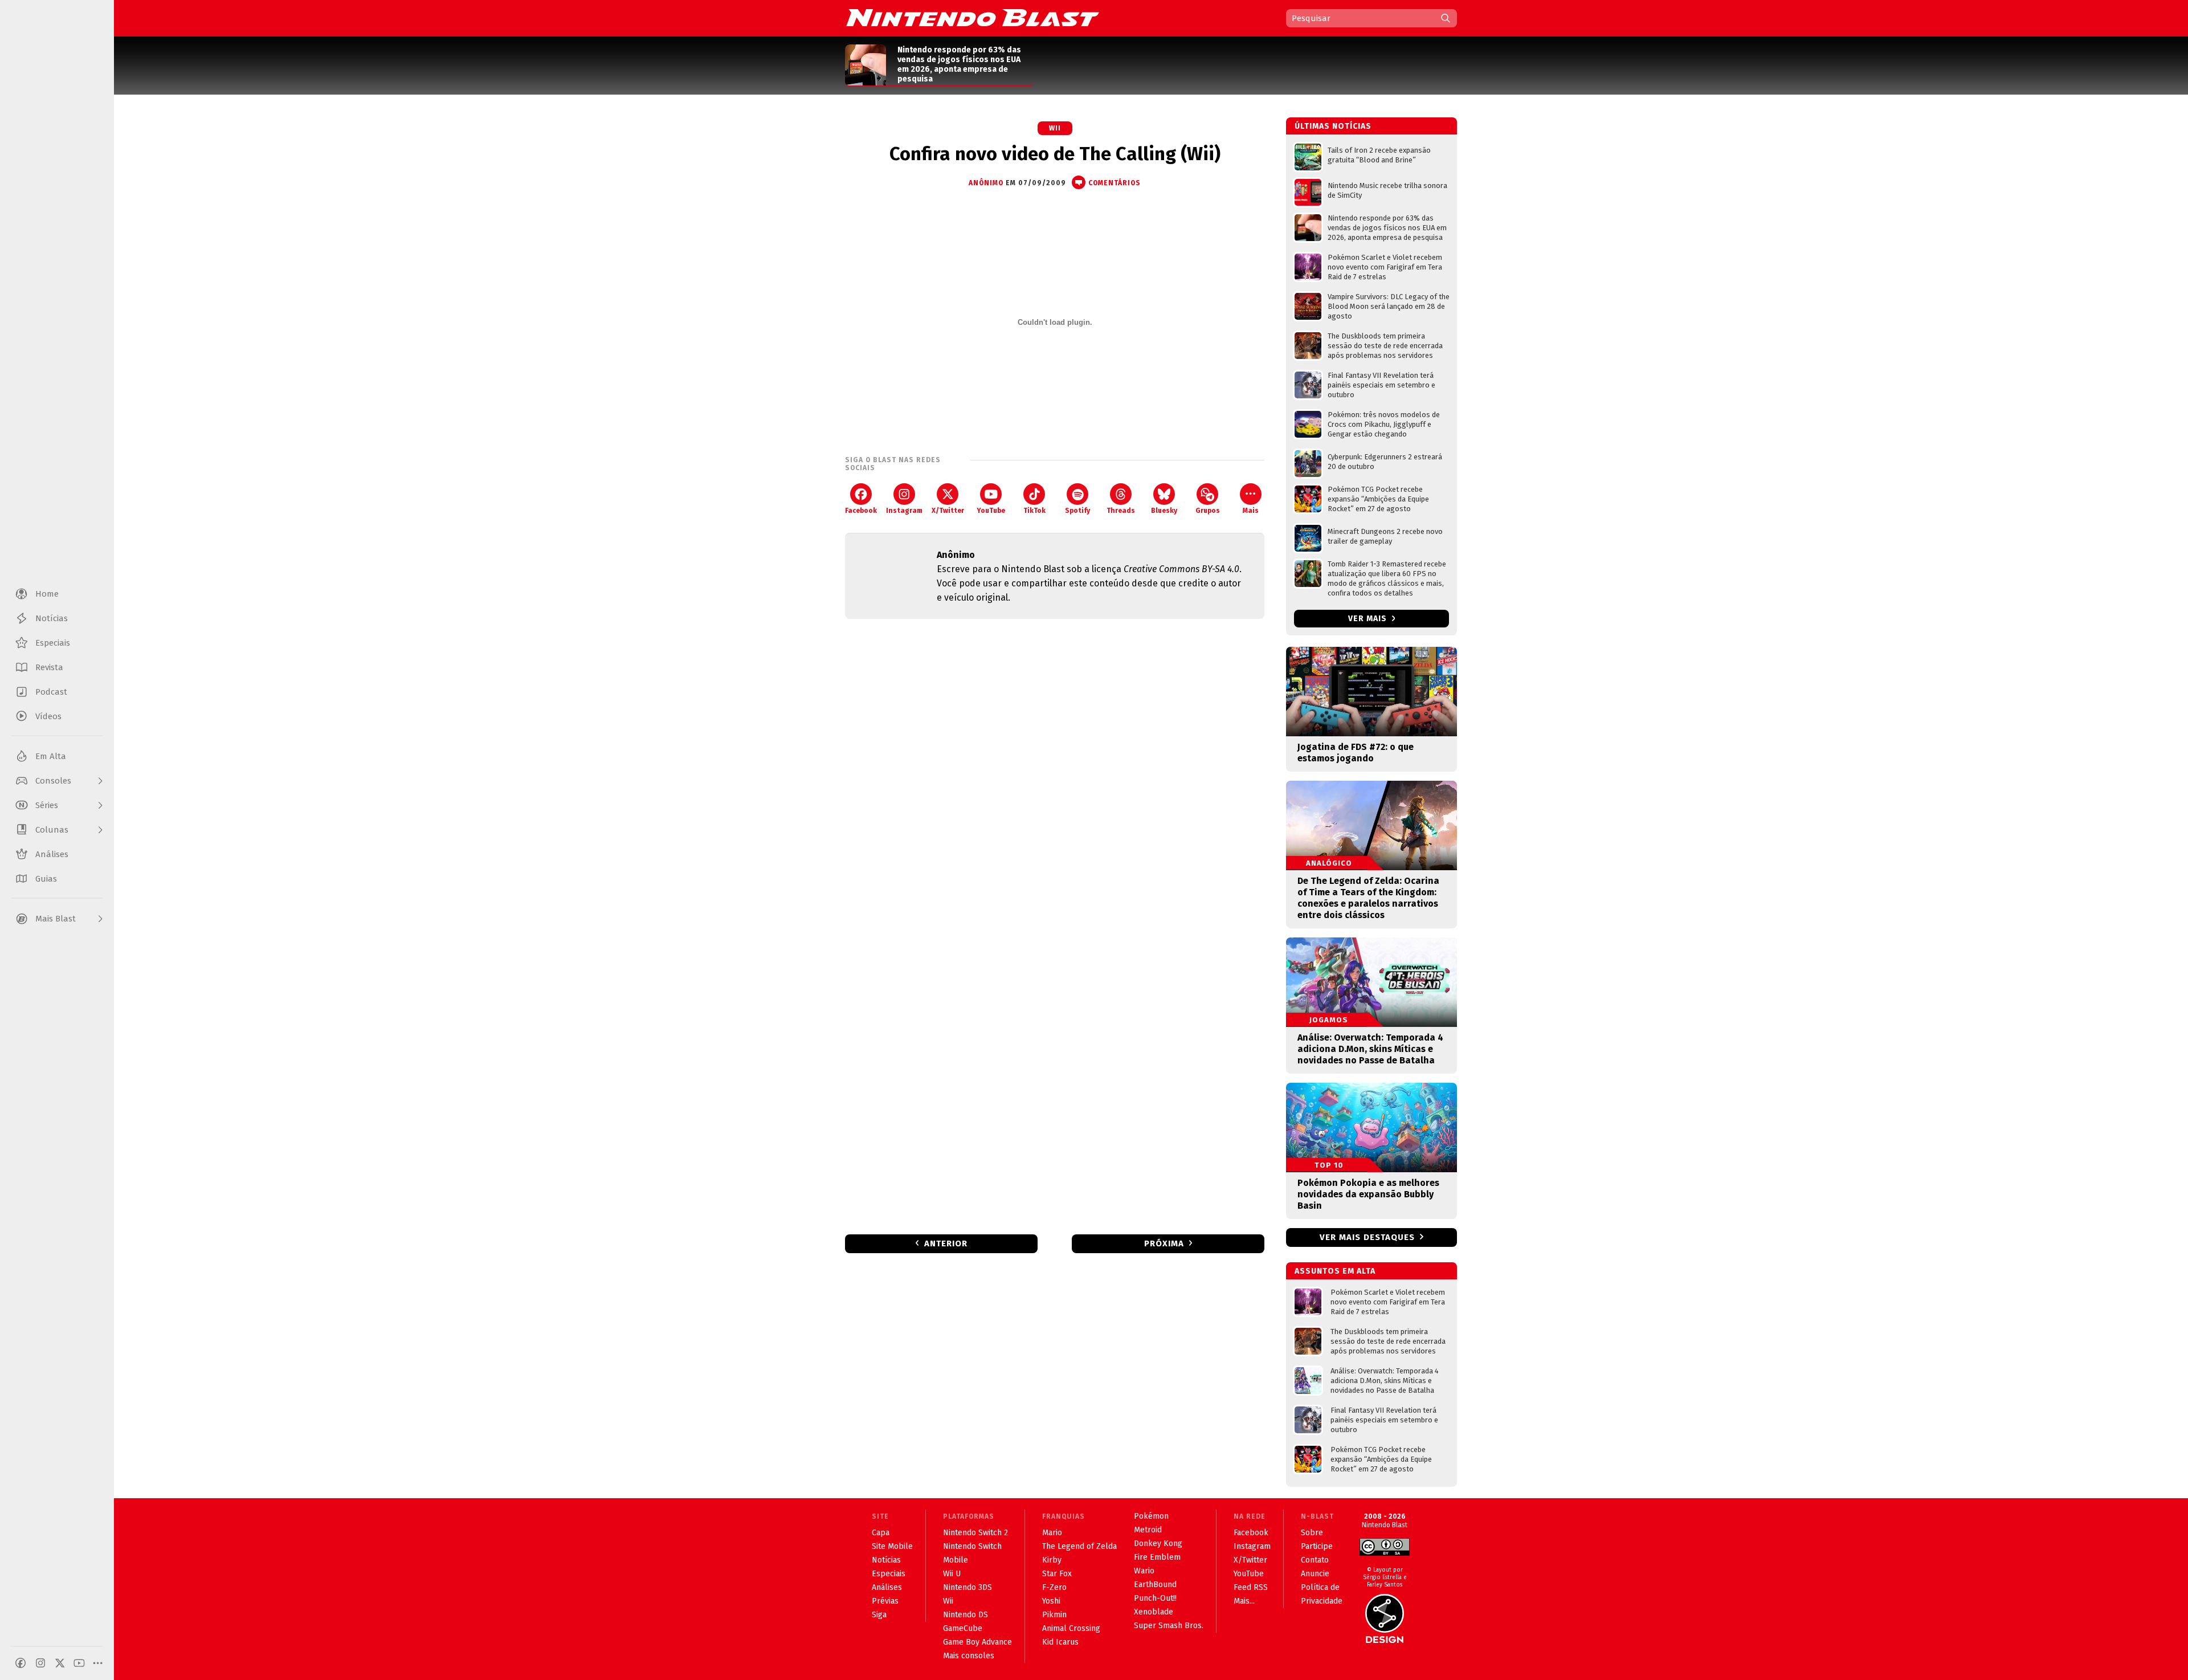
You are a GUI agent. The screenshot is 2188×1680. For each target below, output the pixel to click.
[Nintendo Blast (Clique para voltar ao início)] (973, 18)
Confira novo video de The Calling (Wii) (1055, 154)
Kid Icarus (1060, 1642)
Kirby (1052, 1560)
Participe (1317, 1546)
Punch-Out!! (1155, 1598)
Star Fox (1057, 1574)
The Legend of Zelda (1079, 1546)
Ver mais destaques (1367, 1237)
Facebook (861, 511)
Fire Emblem (1157, 1557)
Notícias (886, 1560)
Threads (1121, 511)
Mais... (1244, 1601)
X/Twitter (948, 511)
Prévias (885, 1601)
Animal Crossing (1071, 1628)
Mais (1251, 511)
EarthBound (1155, 1585)
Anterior (946, 1243)
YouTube (991, 511)
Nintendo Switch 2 (975, 1533)
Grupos (1208, 511)
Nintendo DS (966, 1615)
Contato (1315, 1560)
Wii (1055, 128)
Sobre (1312, 1533)
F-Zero (1054, 1587)
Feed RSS (1251, 1587)
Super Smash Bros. (1169, 1626)
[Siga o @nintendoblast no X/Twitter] (60, 1663)
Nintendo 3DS (968, 1587)
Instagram (904, 511)
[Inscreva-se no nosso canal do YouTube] (79, 1663)
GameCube (963, 1628)
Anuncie (1315, 1574)
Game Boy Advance (977, 1642)
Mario (1052, 1533)
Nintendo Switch (972, 1546)
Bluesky (1164, 511)
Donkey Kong (1158, 1544)
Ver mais (1369, 619)
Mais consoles (969, 1656)
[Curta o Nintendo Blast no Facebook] (21, 1663)
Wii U (952, 1574)
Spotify (1077, 511)
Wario (1144, 1571)
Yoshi (1051, 1601)
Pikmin (1054, 1615)
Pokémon (1151, 1516)
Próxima (1164, 1243)
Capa (881, 1533)
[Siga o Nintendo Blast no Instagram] (40, 1663)
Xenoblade (1154, 1612)
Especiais (889, 1574)
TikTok (1034, 511)
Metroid (1148, 1530)
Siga (879, 1615)
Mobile (956, 1560)
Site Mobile (892, 1546)
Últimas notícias (1333, 126)
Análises (887, 1587)
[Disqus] (1055, 778)
